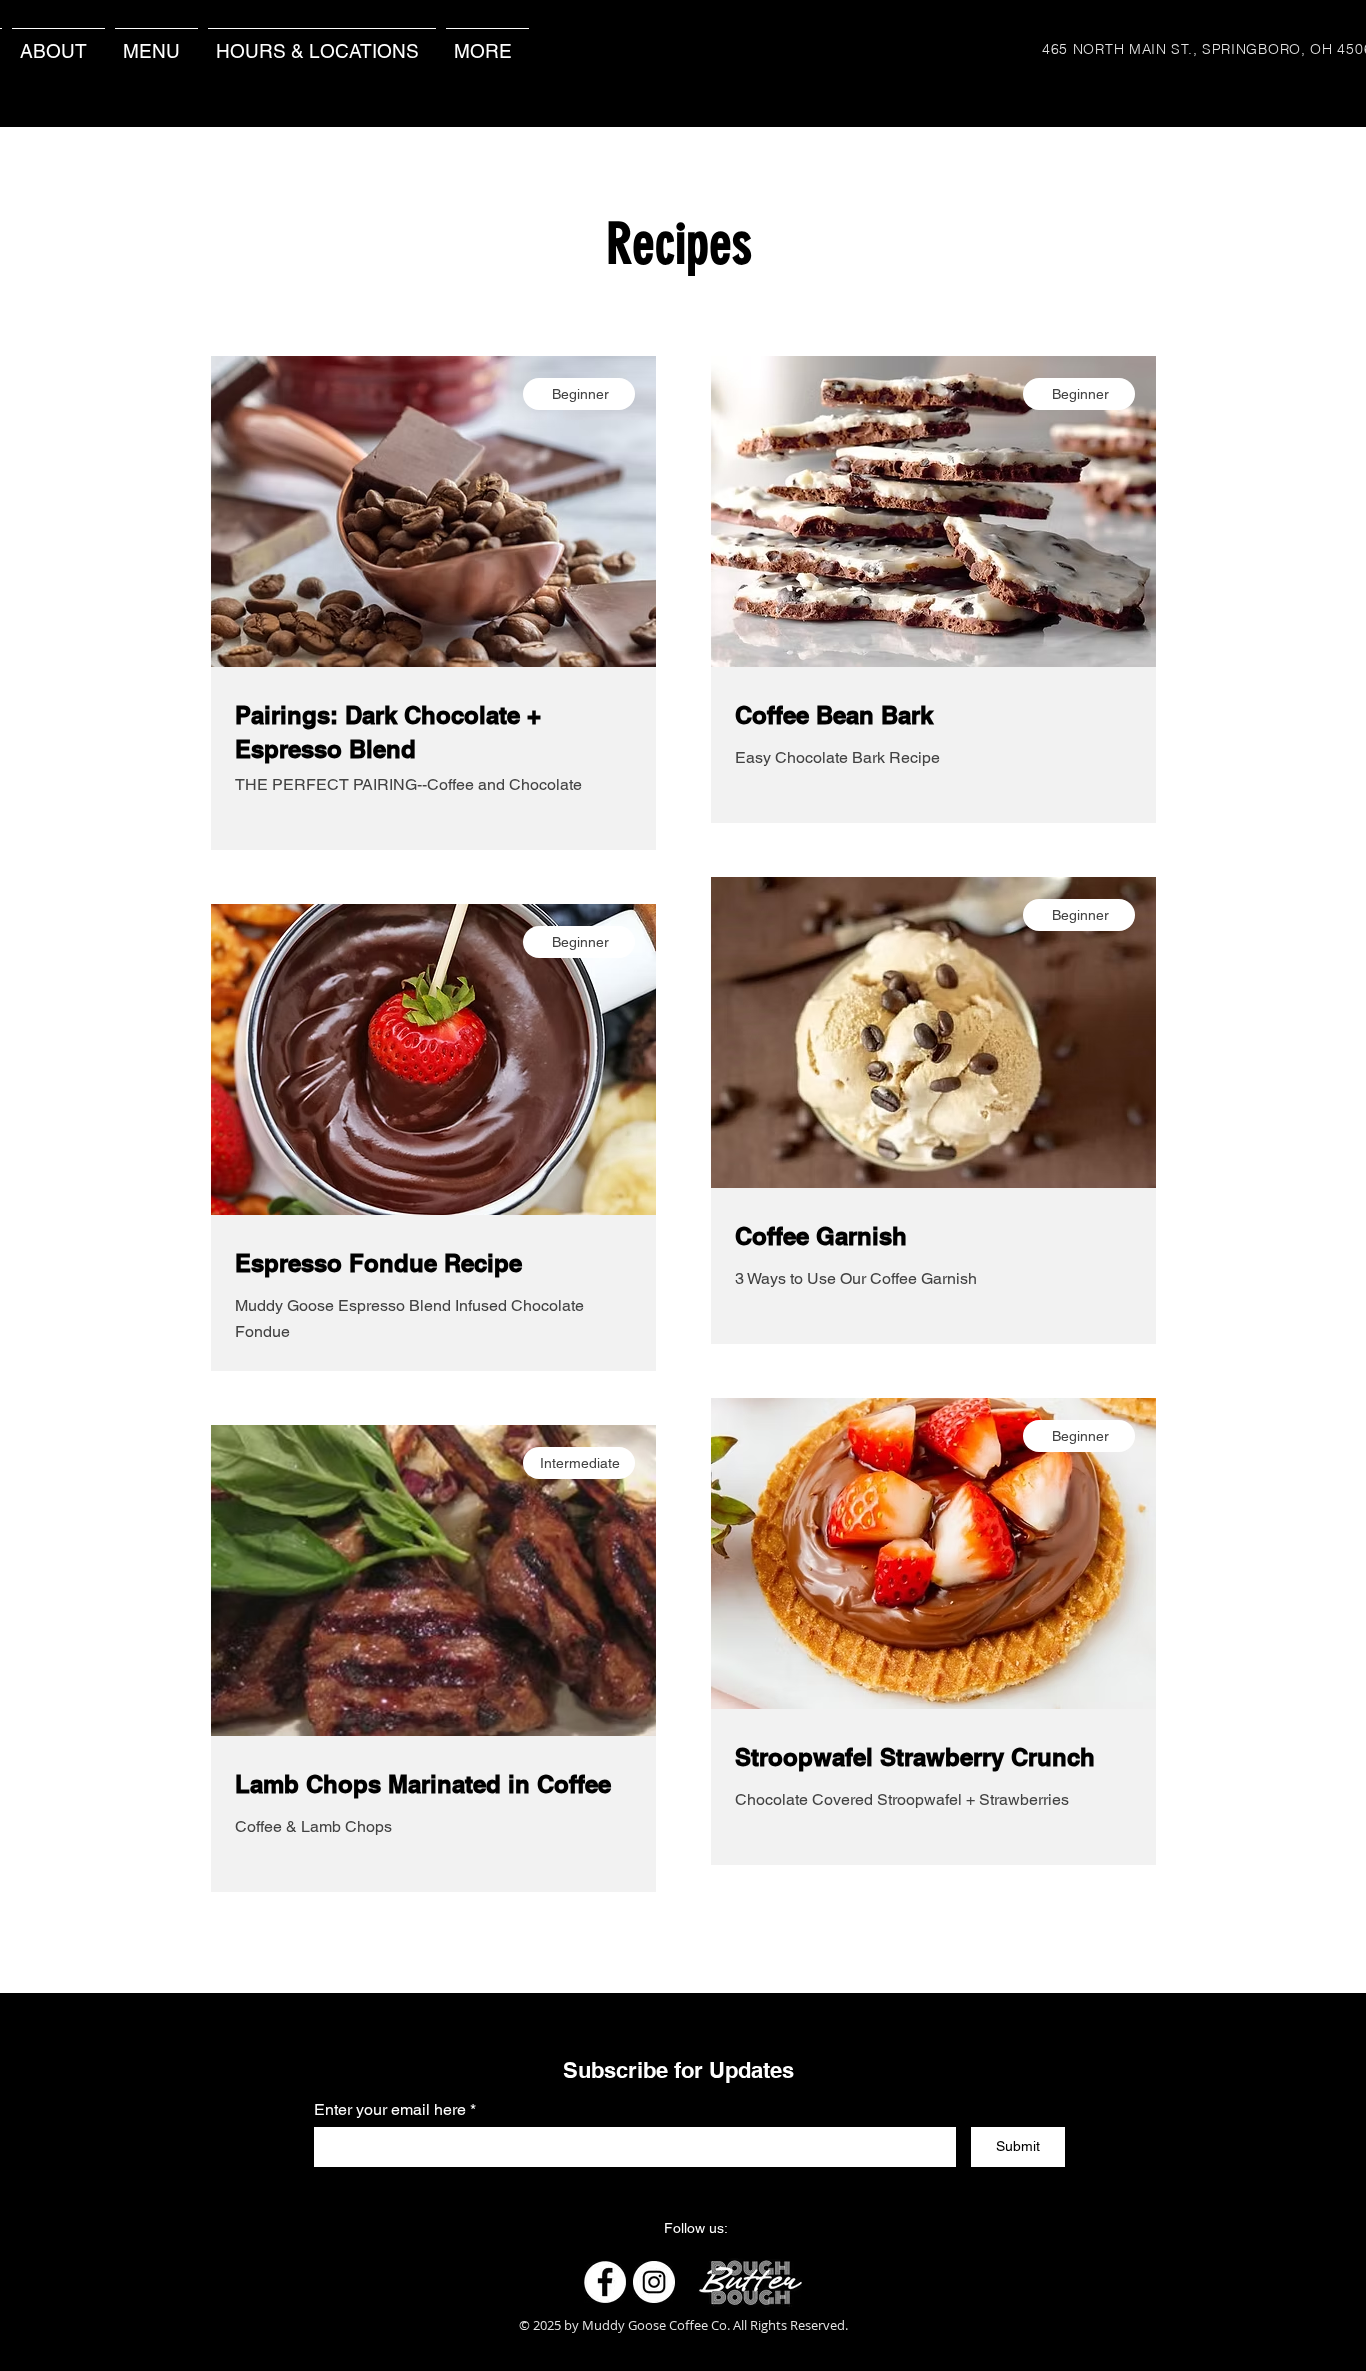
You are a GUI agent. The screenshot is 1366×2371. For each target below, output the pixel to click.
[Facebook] (605, 2282)
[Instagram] (654, 2282)
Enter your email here (390, 2110)
